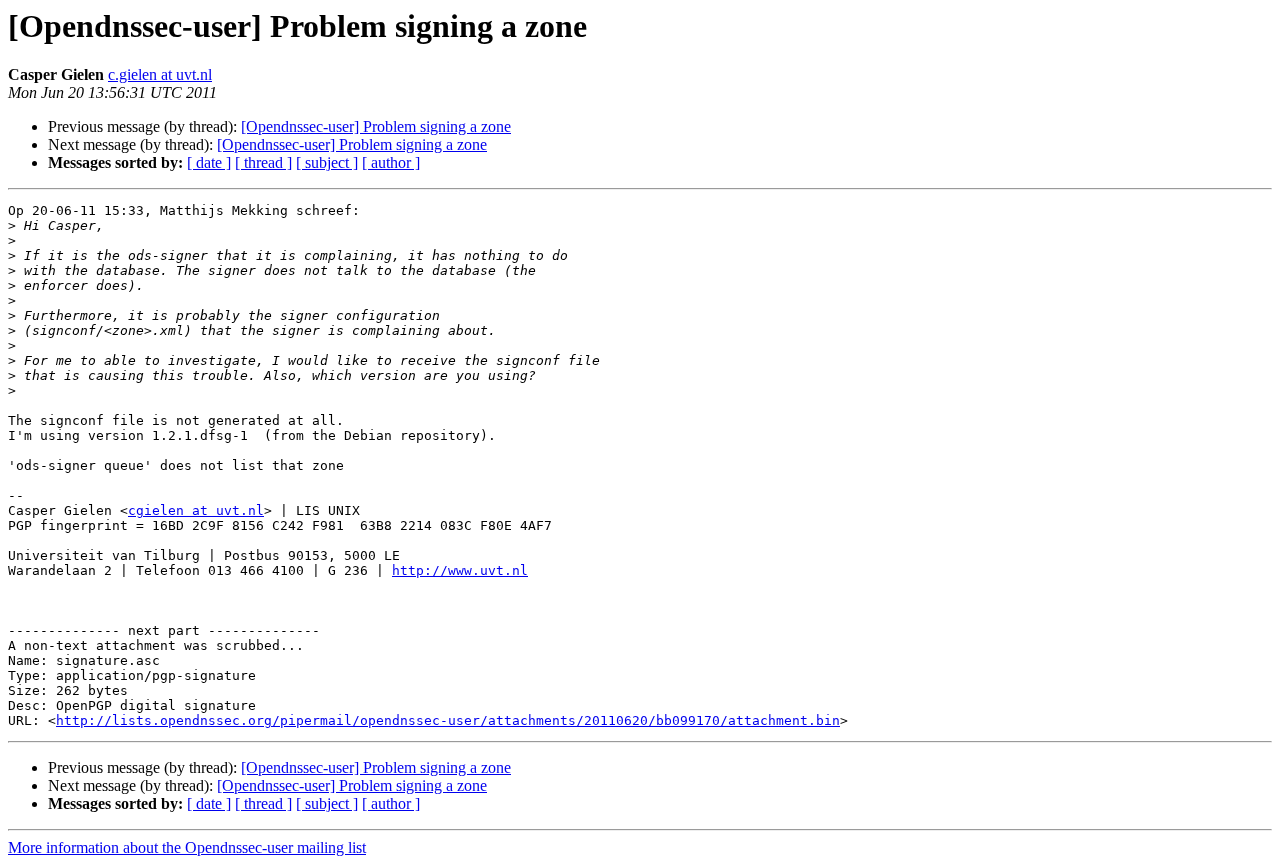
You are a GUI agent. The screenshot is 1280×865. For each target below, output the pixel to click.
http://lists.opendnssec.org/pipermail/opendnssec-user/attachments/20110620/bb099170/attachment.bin (448, 720)
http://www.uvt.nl (460, 570)
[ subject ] (327, 162)
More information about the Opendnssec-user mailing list (187, 847)
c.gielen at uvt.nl (160, 74)
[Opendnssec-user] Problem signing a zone (376, 126)
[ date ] (209, 162)
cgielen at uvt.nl (196, 510)
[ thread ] (263, 162)
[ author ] (391, 162)
